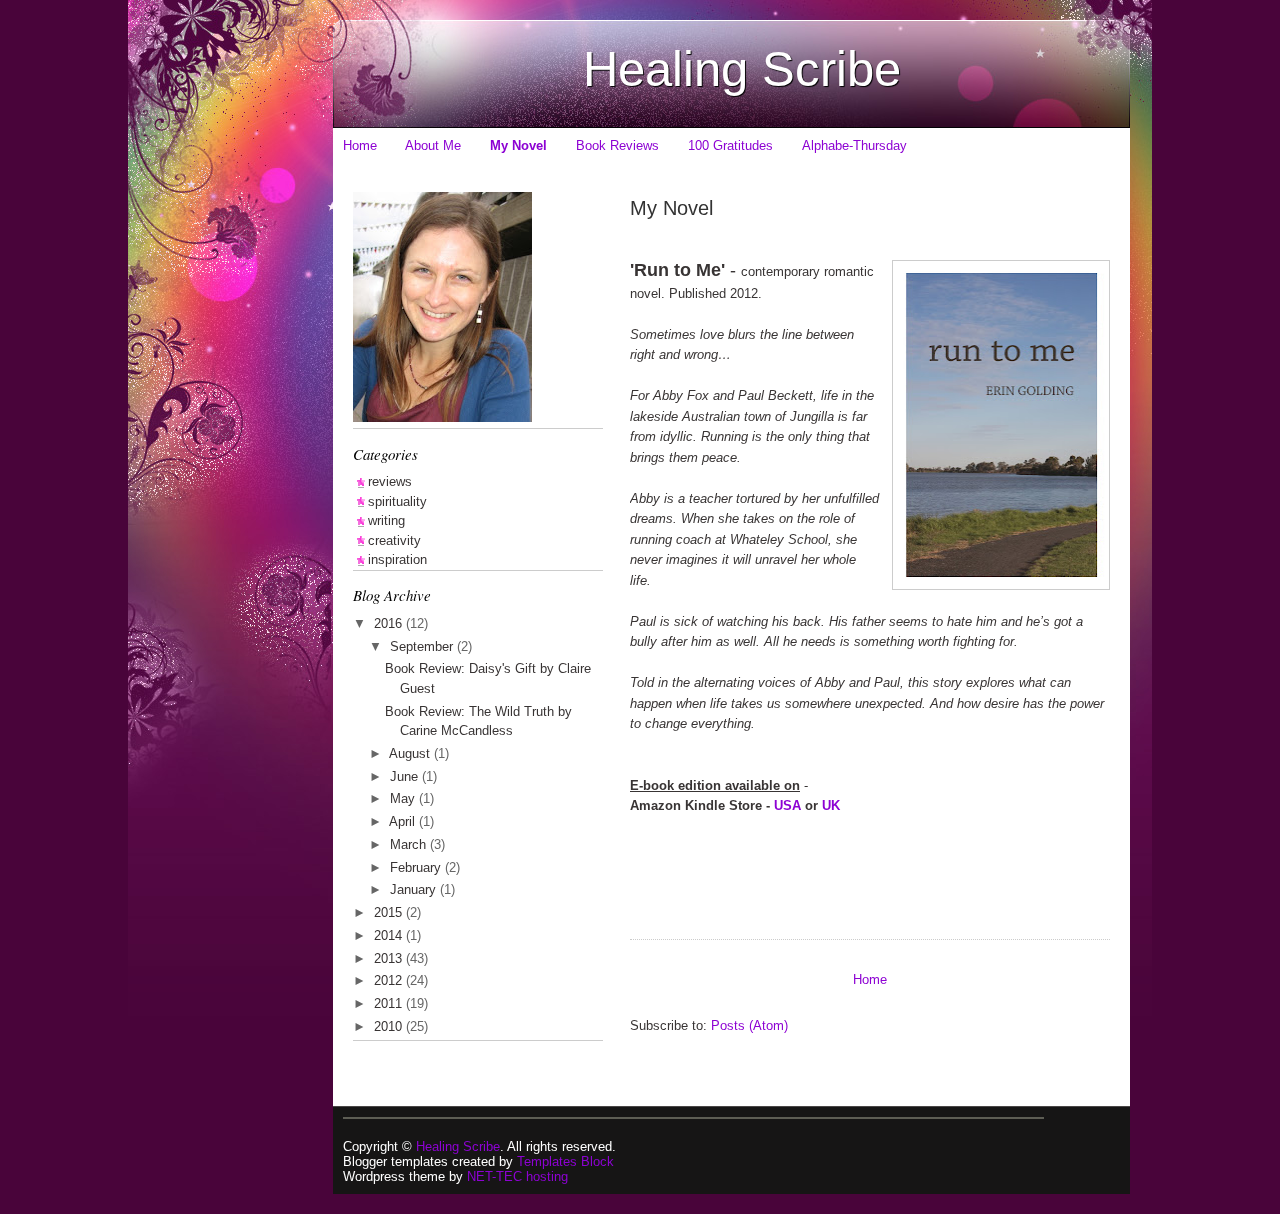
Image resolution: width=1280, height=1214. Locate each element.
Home (360, 145)
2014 (390, 935)
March (410, 844)
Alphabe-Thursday (854, 145)
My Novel (518, 145)
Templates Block (565, 1161)
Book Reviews (617, 145)
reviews (390, 481)
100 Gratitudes (730, 145)
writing (386, 520)
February (417, 867)
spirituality (397, 501)
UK (831, 805)
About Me (433, 145)
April (404, 821)
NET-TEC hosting (517, 1176)
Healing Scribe (742, 69)
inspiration (397, 559)
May (404, 798)
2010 (390, 1026)
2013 (390, 958)
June (406, 776)
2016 (390, 623)
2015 (390, 912)
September (423, 646)
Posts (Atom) (749, 1025)
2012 (390, 980)
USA (787, 805)
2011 (390, 1003)
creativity (394, 540)
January (415, 889)
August (411, 753)
